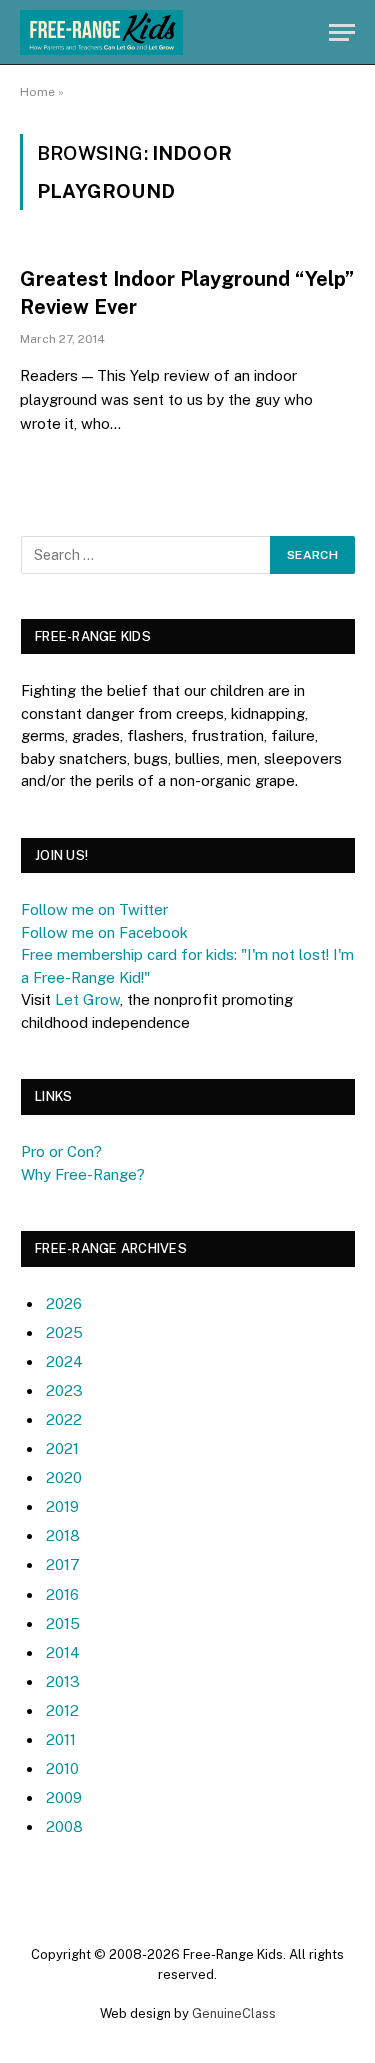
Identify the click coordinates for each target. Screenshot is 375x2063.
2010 (62, 1768)
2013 (63, 1681)
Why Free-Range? (83, 1174)
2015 (63, 1623)
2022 (64, 1419)
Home (37, 92)
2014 (63, 1652)
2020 (64, 1477)
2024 (64, 1361)
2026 (64, 1303)
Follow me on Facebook (104, 932)
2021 (62, 1448)
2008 (64, 1826)
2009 (64, 1797)
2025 (64, 1332)
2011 (61, 1739)
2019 (62, 1506)
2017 (63, 1564)
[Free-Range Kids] (101, 32)
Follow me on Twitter (94, 909)
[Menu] (342, 32)
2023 (64, 1390)
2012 (62, 1710)
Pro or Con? (61, 1151)
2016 (62, 1594)
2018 (63, 1535)
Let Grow (87, 999)
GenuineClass (234, 2013)
